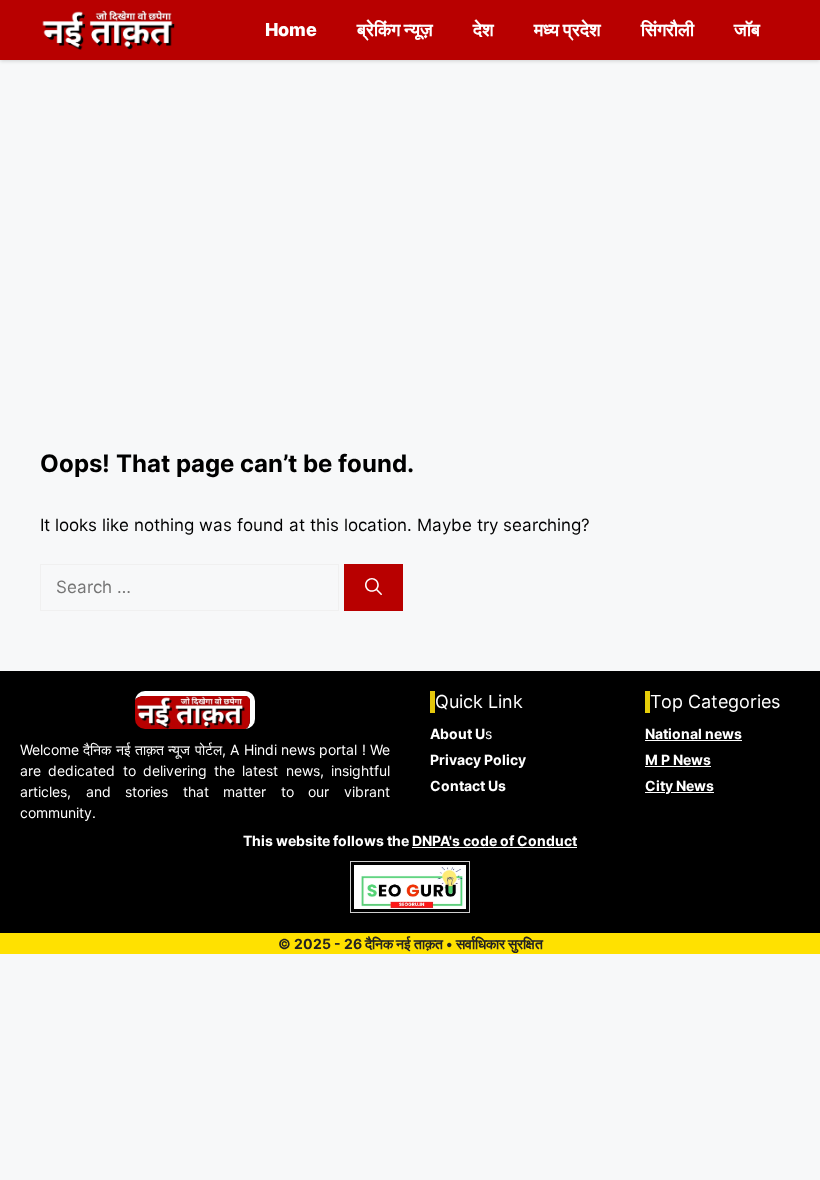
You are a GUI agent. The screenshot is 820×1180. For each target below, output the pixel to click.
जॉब (747, 29)
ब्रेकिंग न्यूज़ (395, 29)
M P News (678, 759)
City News (679, 785)
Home (291, 29)
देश (483, 29)
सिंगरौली (667, 29)
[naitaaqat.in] (110, 30)
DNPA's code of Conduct (494, 840)
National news (693, 733)
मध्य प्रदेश (567, 29)
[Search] (373, 588)
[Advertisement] (410, 300)
